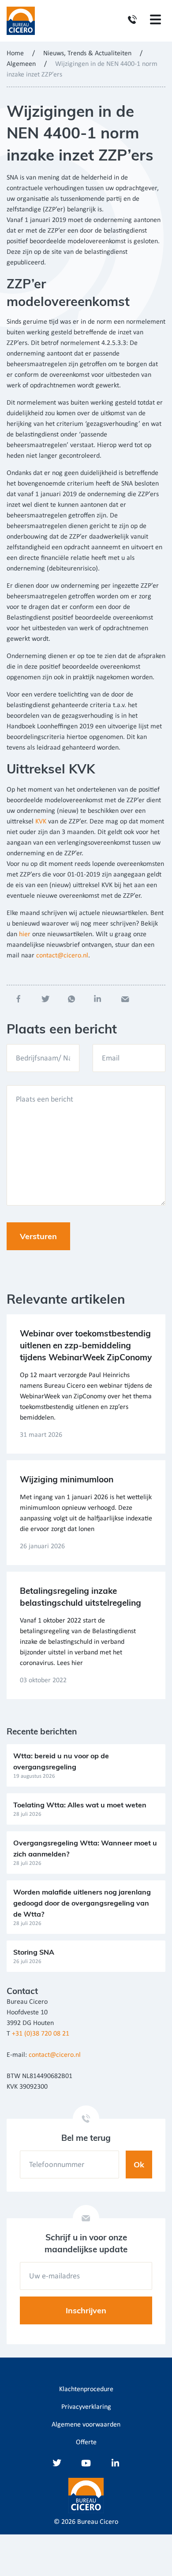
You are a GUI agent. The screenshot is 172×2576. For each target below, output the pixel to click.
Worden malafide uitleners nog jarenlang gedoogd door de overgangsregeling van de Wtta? (82, 1903)
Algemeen (21, 64)
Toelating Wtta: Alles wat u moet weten (80, 1805)
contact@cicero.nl (62, 956)
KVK (40, 822)
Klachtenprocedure (86, 2389)
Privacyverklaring (86, 2407)
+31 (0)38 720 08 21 (41, 2034)
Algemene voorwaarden (86, 2425)
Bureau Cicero (98, 2522)
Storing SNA (34, 1952)
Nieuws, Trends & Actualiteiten (87, 54)
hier (25, 934)
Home (15, 54)
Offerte (86, 2442)
